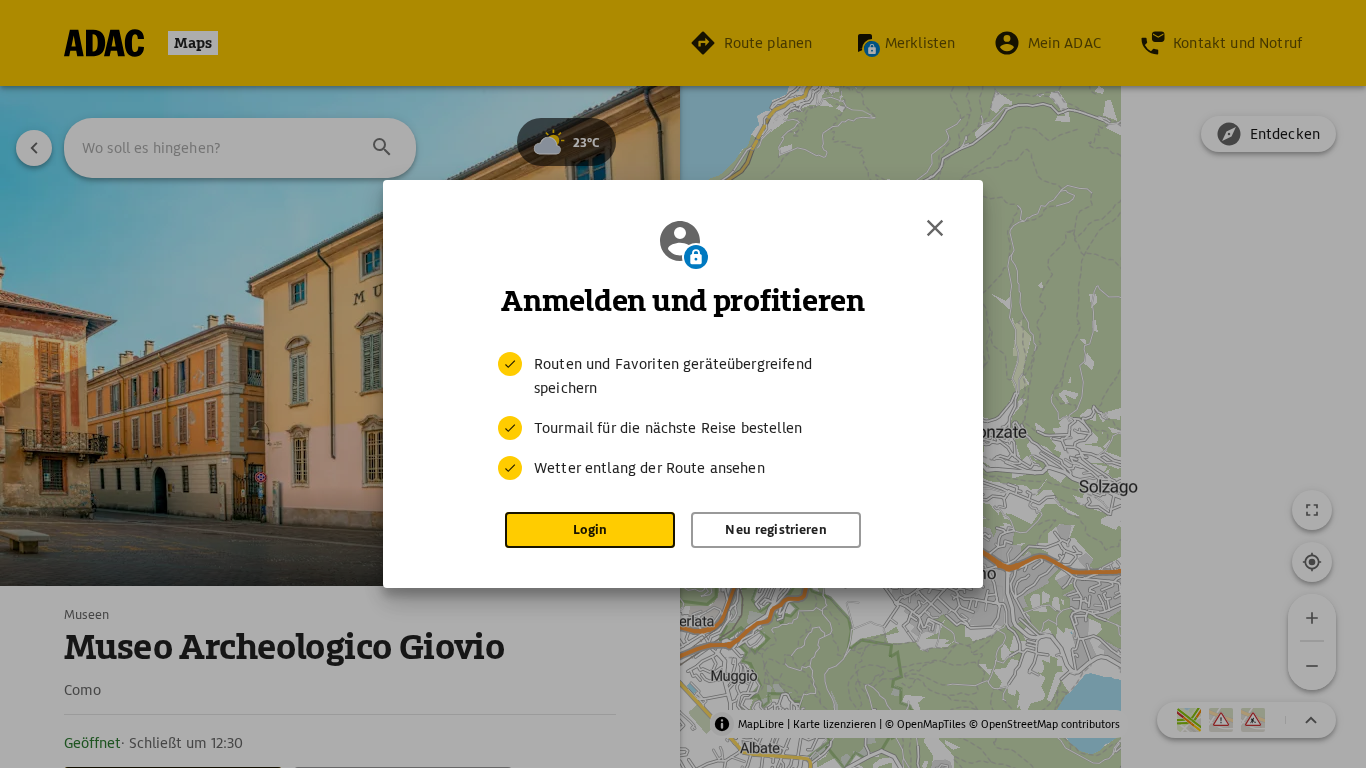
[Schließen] (935, 228)
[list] (683, 416)
